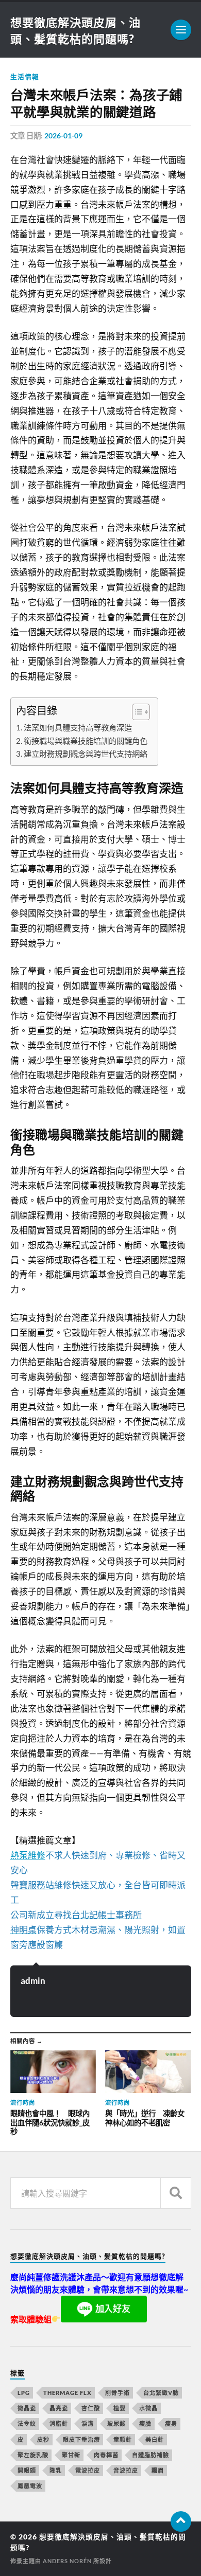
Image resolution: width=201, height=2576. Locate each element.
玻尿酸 (116, 2423)
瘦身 (171, 2423)
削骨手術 (118, 2393)
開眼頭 (27, 2470)
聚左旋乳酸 (33, 2455)
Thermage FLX (68, 2393)
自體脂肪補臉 (150, 2455)
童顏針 (123, 2439)
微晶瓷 (27, 2408)
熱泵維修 (28, 1855)
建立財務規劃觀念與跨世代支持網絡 (86, 754)
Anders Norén (67, 2561)
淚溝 (88, 2423)
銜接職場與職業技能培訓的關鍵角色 (86, 741)
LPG (24, 2393)
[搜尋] (176, 2193)
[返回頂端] (181, 2521)
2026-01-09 (63, 136)
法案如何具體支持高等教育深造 (78, 727)
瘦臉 (145, 2423)
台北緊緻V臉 (161, 2393)
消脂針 (59, 2423)
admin (33, 1981)
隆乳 (56, 2470)
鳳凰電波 (30, 2486)
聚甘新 (71, 2455)
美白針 (155, 2439)
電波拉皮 (88, 2470)
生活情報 (25, 77)
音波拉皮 (126, 2470)
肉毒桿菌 (106, 2455)
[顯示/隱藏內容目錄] (136, 712)
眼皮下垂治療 (81, 2439)
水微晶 (148, 2408)
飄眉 (158, 2470)
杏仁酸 (91, 2408)
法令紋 (27, 2423)
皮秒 (43, 2439)
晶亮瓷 (59, 2408)
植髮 (120, 2408)
